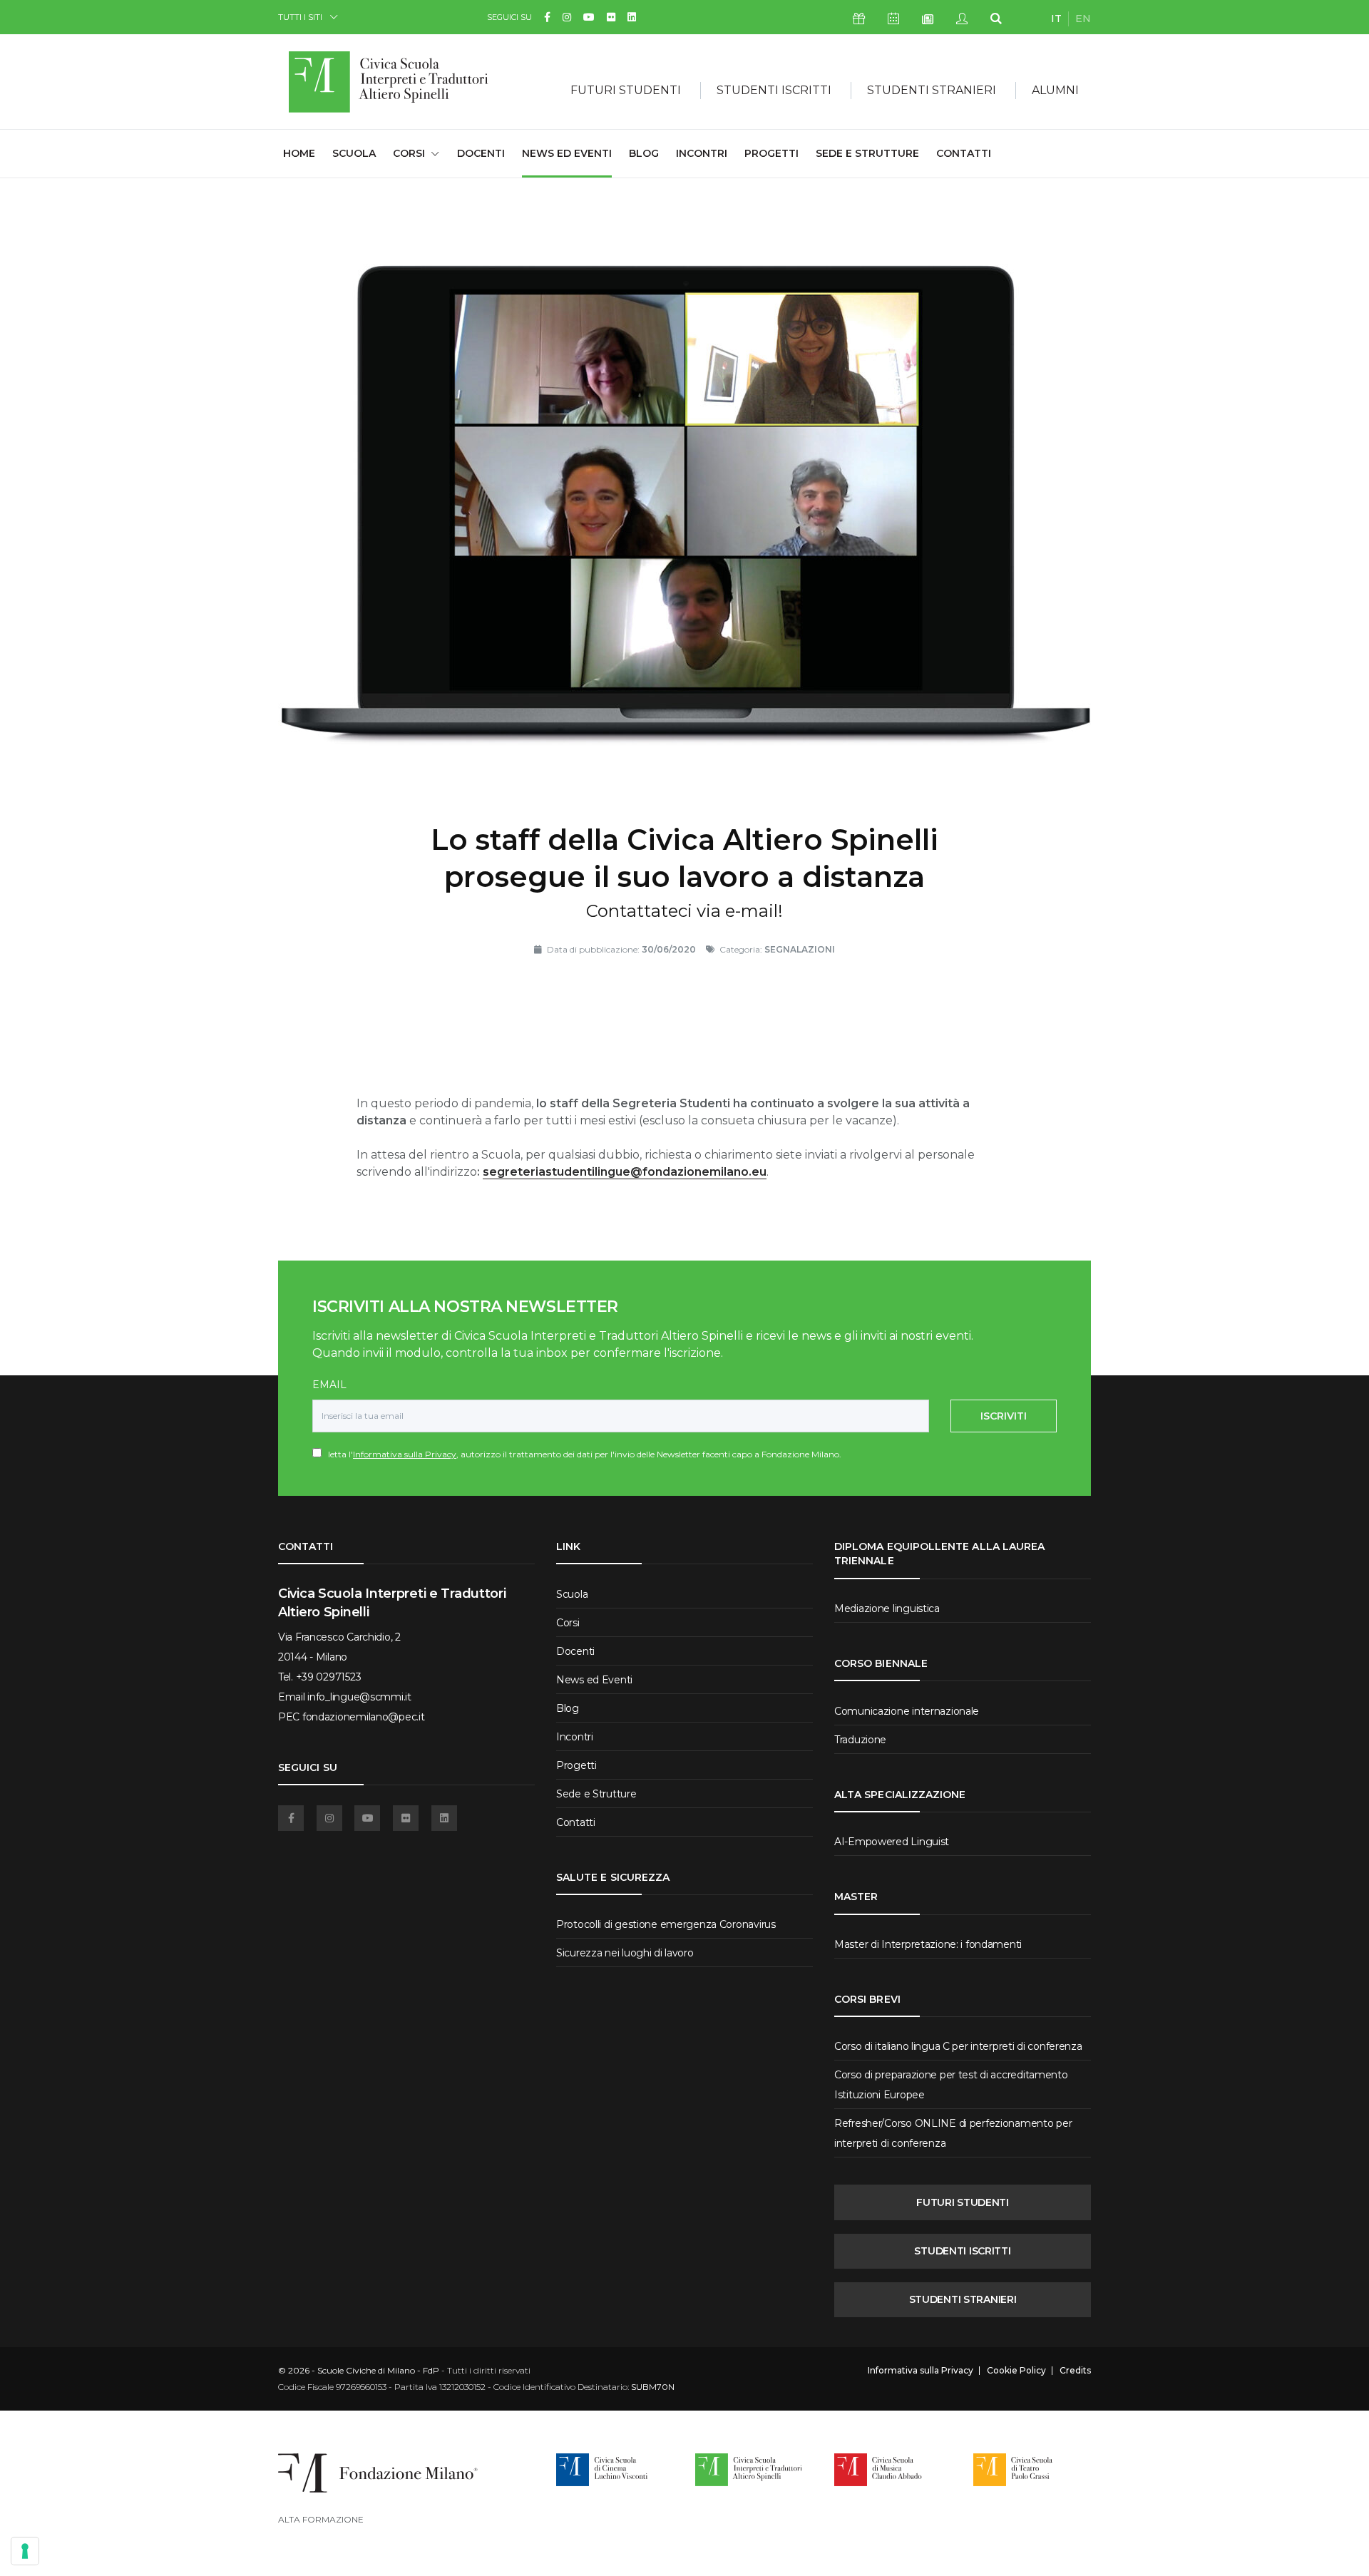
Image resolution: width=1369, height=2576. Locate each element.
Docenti (481, 153)
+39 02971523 (329, 1677)
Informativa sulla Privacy (405, 1454)
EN (1083, 19)
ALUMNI (1055, 90)
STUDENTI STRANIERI (963, 2299)
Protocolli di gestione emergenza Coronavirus (666, 1924)
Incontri (702, 153)
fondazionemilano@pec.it (364, 1717)
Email (329, 1385)
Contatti (964, 153)
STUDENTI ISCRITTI (962, 2251)
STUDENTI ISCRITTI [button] (774, 90)
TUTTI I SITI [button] (300, 17)
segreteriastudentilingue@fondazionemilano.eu (625, 1172)
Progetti (771, 153)
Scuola (354, 153)
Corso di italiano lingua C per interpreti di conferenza (958, 2046)
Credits (1075, 2371)
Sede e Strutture (867, 153)
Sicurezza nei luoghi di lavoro (625, 1953)
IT (1056, 19)
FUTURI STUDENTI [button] (626, 90)
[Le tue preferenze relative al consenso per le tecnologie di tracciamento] (25, 2551)
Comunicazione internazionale (907, 1711)
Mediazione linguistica (887, 1608)
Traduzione (860, 1740)
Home (299, 153)
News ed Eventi (567, 153)
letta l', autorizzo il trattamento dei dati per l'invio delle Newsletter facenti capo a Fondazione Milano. (581, 1454)
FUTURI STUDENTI (963, 2202)
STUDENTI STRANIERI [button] (932, 90)
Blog (644, 153)
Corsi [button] (409, 153)
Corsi (568, 1623)
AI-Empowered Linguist (892, 1842)
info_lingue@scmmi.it (359, 1697)
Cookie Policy (1016, 2371)
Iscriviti (1004, 1416)
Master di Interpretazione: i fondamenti (928, 1944)
